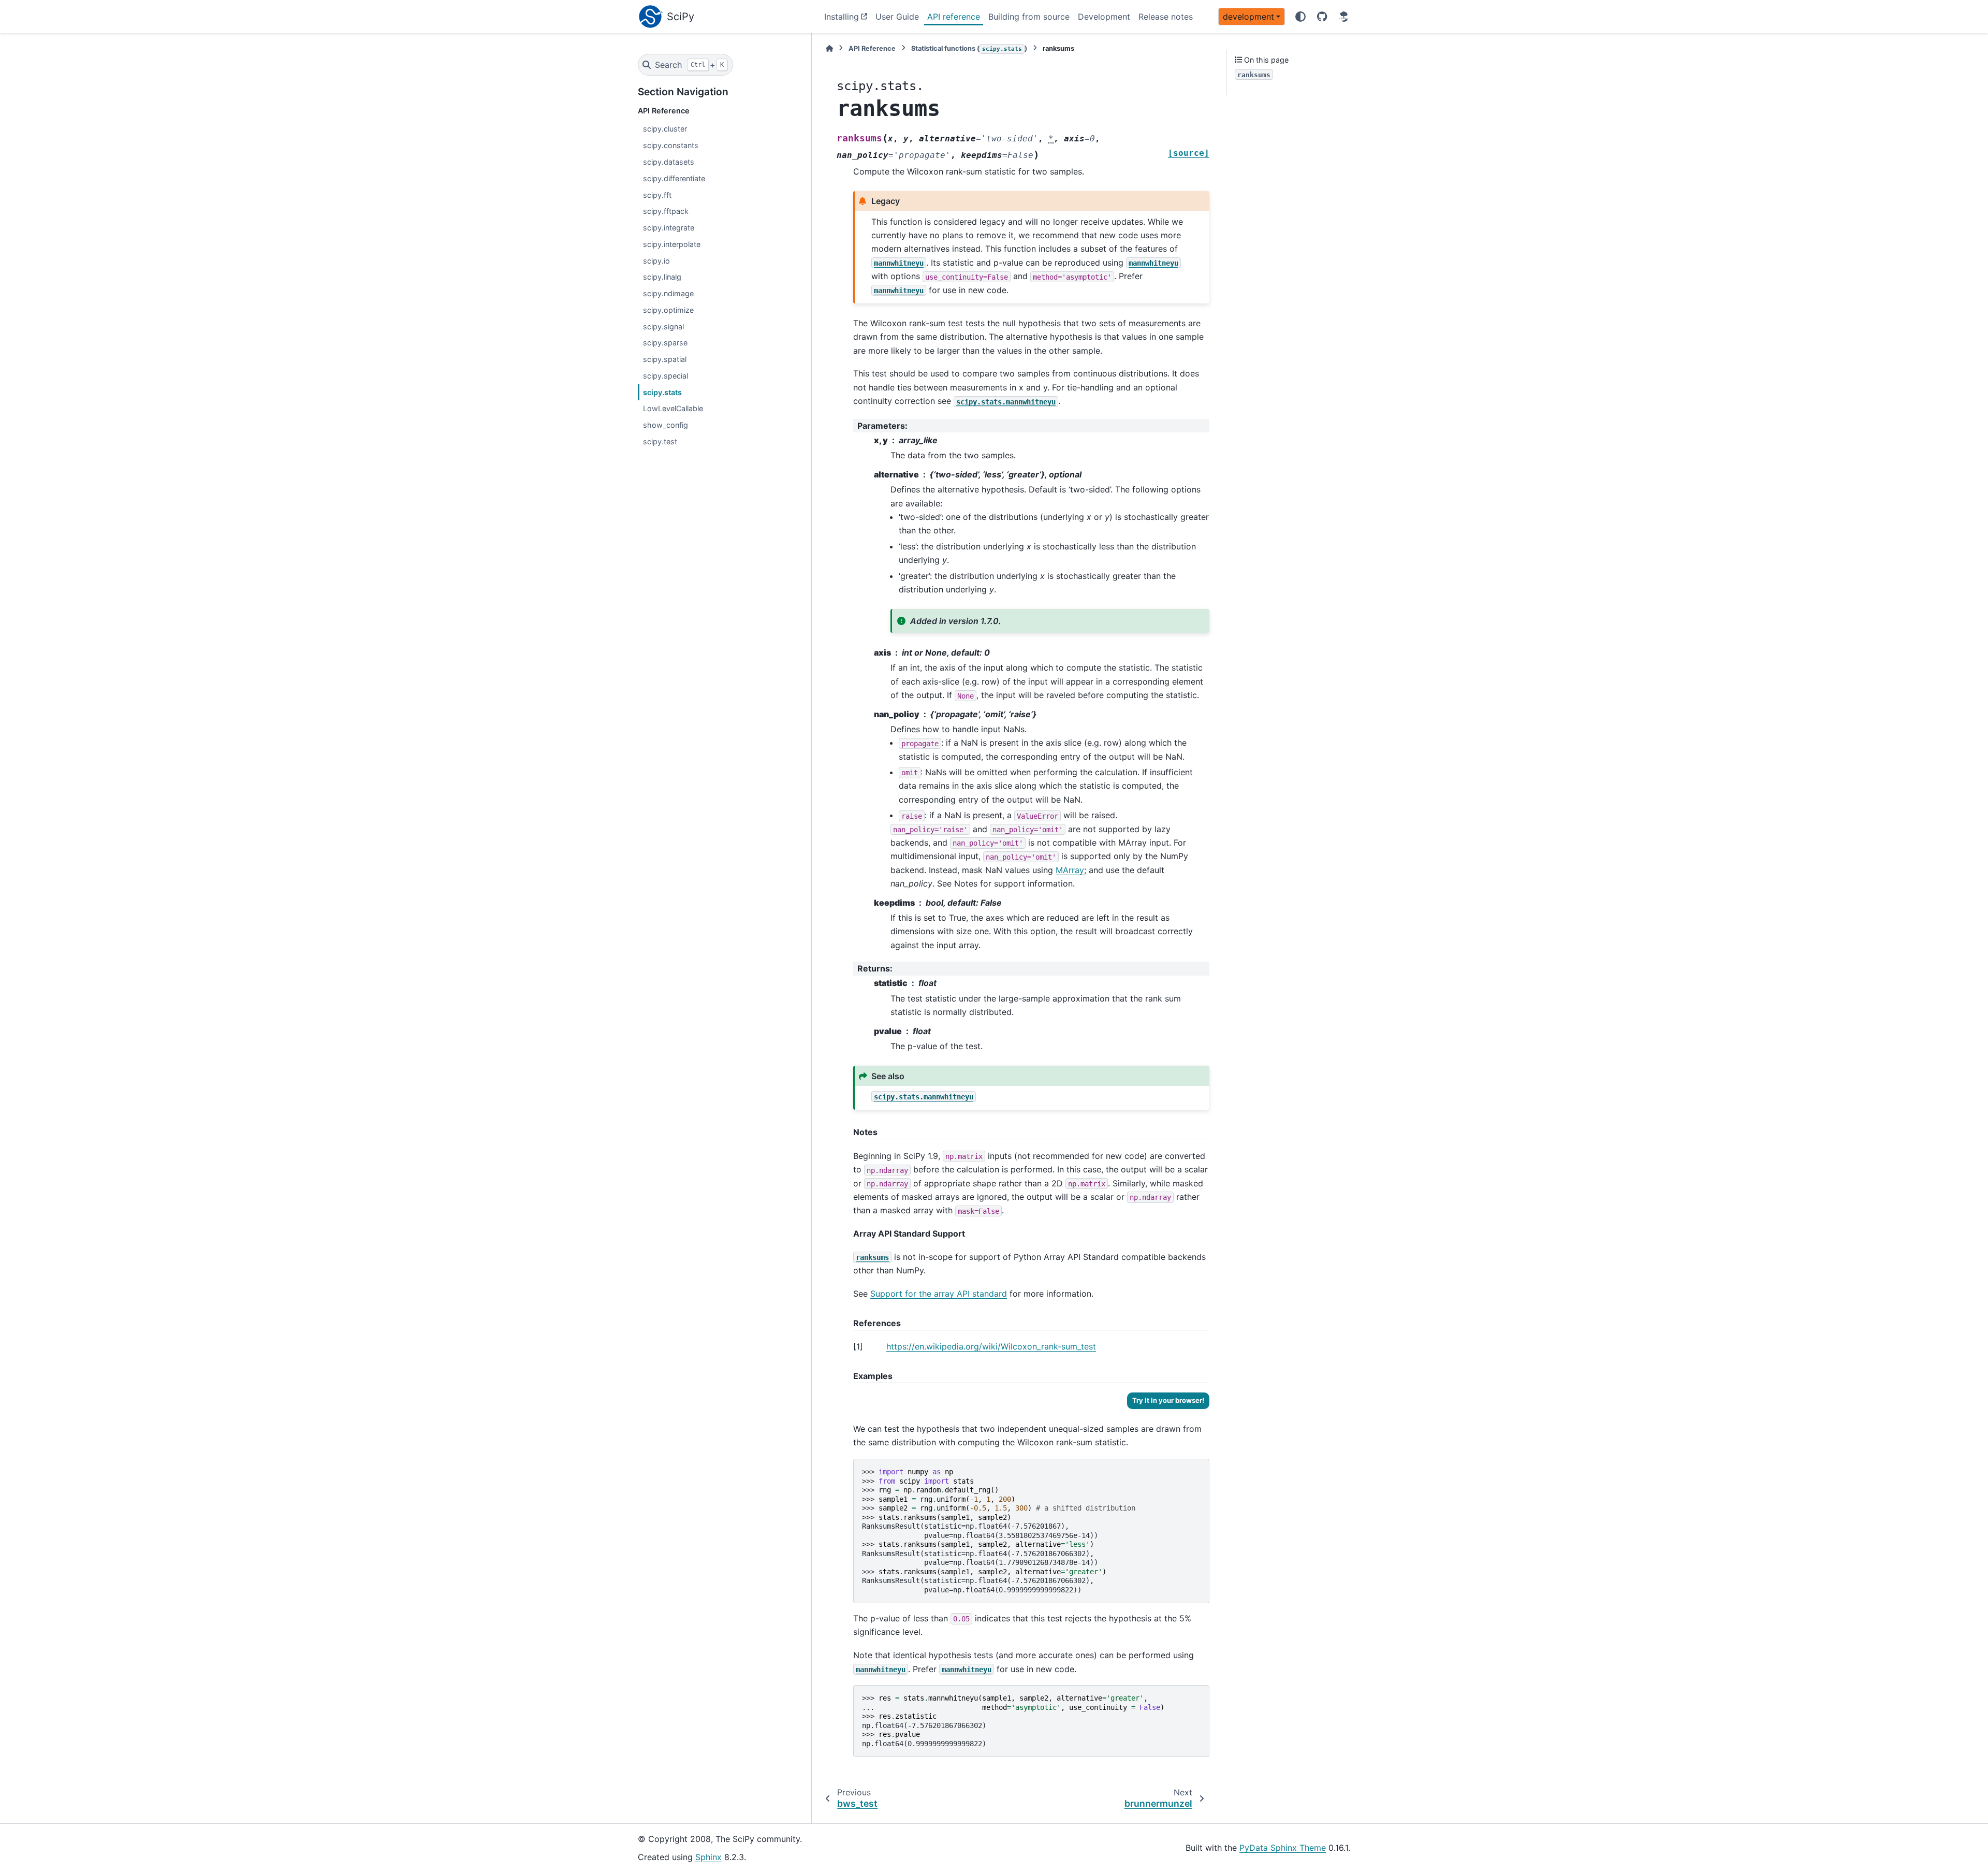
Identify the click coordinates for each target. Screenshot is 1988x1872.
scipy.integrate (669, 228)
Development (1104, 17)
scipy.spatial (665, 359)
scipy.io (656, 261)
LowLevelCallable (673, 408)
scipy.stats (662, 392)
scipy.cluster (665, 129)
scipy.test (660, 441)
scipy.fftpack (666, 211)
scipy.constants (671, 145)
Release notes (1166, 17)
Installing (842, 17)
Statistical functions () (969, 48)
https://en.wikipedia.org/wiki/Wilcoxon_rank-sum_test (991, 1346)
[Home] (829, 48)
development (1248, 17)
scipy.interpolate (672, 244)
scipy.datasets (669, 162)
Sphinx (708, 1857)
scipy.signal (663, 326)
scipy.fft (657, 195)
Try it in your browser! (1168, 1400)
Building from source (1029, 17)
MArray (1070, 870)
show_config (666, 425)
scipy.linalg (662, 277)
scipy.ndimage (668, 293)
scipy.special (666, 376)
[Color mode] (1300, 17)
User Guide (897, 17)
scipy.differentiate (674, 178)
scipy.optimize (668, 310)
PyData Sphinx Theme (1283, 1848)
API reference (954, 17)
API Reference (872, 48)
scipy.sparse (665, 343)
